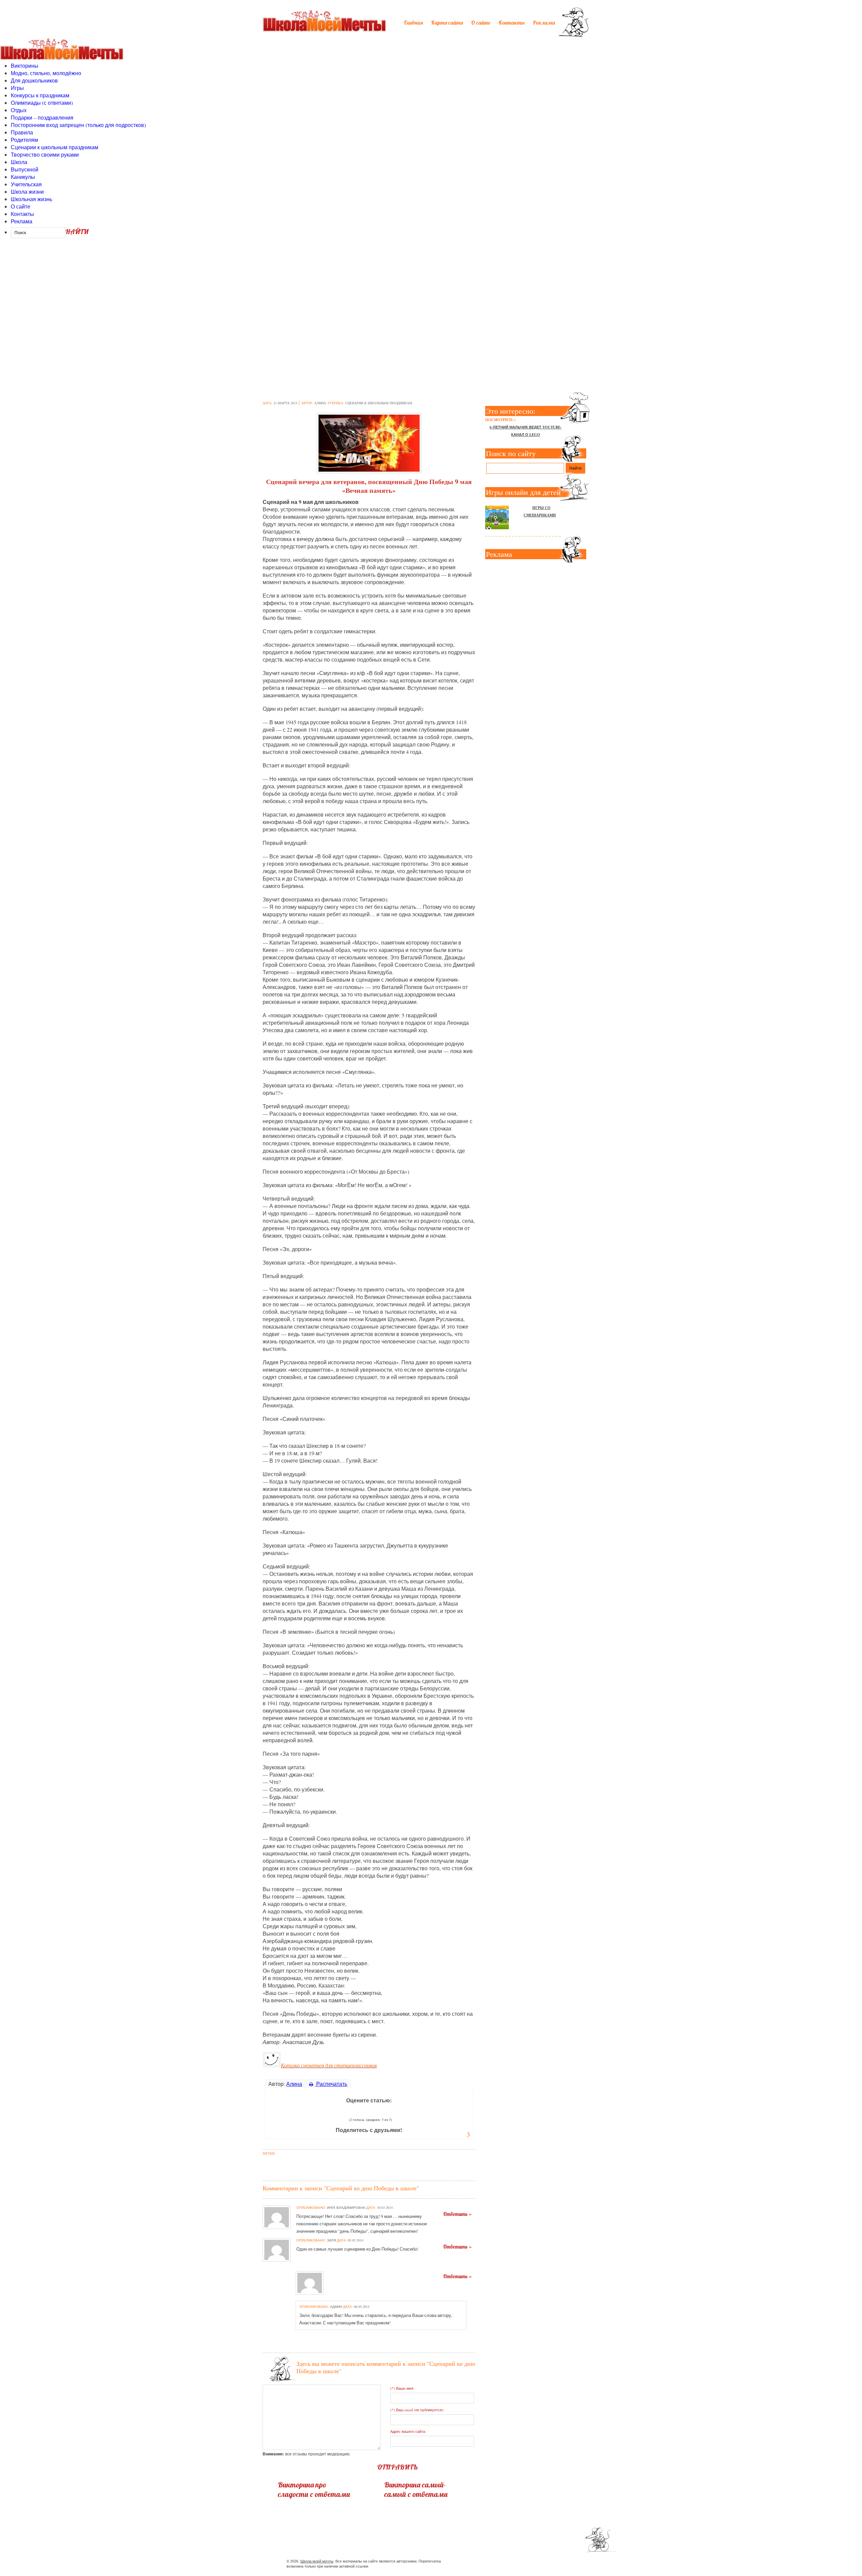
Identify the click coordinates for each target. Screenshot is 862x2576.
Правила (22, 132)
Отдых (19, 110)
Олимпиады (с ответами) (42, 103)
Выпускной (25, 169)
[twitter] (522, 2562)
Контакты (511, 23)
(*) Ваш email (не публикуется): (417, 2410)
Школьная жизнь (31, 199)
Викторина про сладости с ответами (314, 2489)
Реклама (544, 23)
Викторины (25, 66)
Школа (19, 162)
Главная (413, 23)
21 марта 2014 (285, 403)
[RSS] (547, 2562)
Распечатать (331, 2084)
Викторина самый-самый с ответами (416, 2489)
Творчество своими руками (45, 154)
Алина (320, 403)
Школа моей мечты (317, 2561)
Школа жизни (27, 192)
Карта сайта (447, 23)
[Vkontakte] (535, 2562)
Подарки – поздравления (42, 117)
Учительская (26, 184)
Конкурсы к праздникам (40, 95)
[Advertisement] (431, 299)
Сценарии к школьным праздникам (55, 147)
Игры (17, 88)
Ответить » (457, 2214)
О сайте (481, 23)
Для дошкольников (34, 80)
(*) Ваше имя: (402, 2388)
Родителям (24, 140)
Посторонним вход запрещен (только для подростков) (78, 125)
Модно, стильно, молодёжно (46, 73)
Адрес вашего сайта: (408, 2431)
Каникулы (23, 177)
